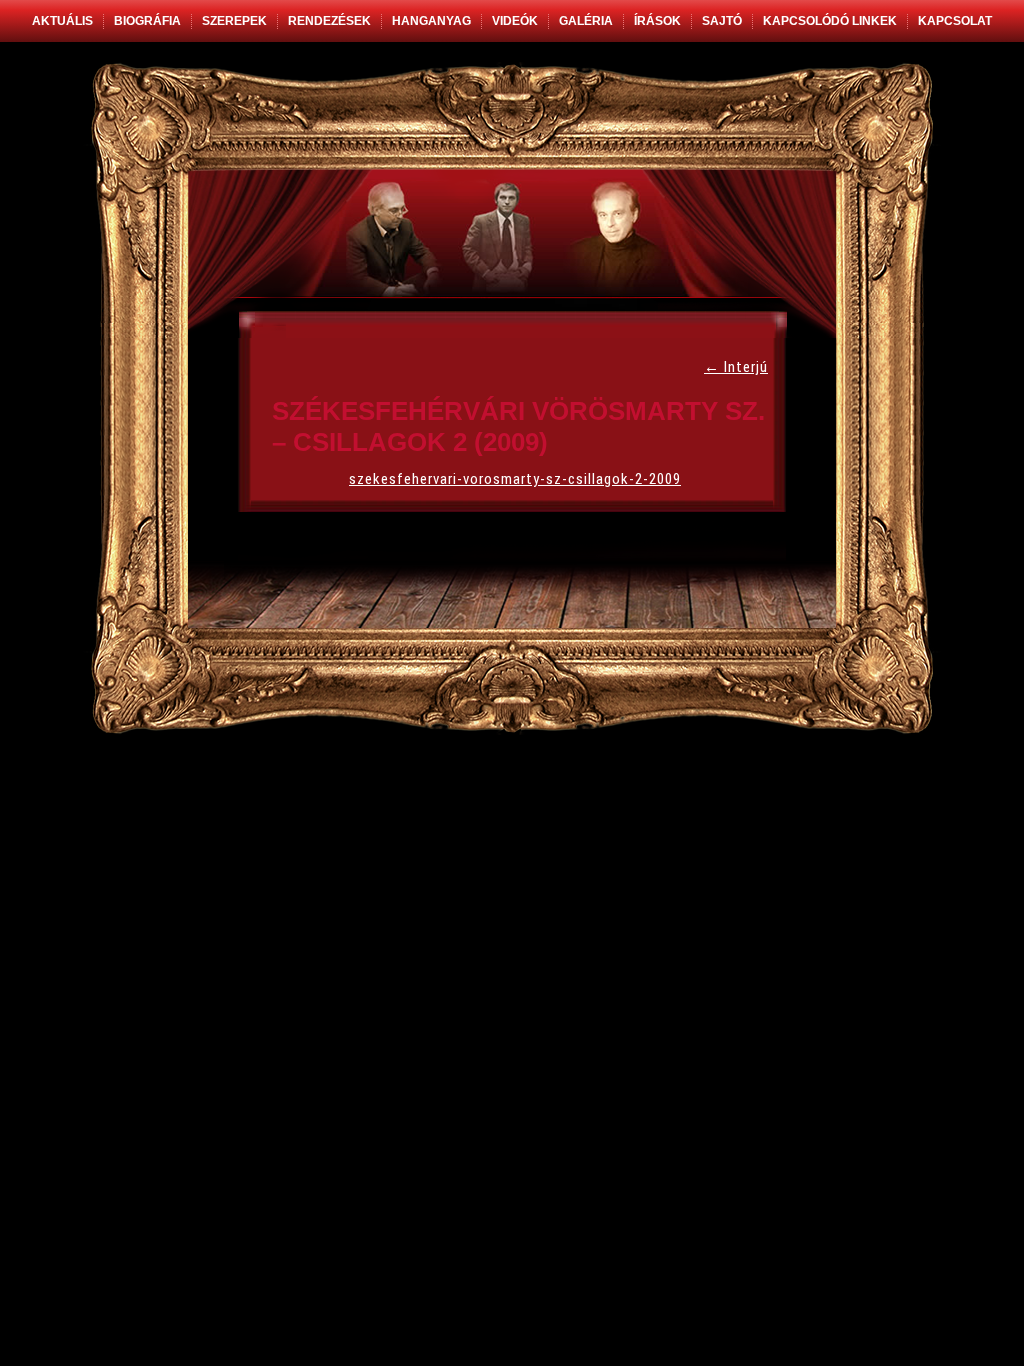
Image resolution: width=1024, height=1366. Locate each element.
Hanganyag (431, 21)
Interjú (736, 367)
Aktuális (62, 21)
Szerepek (234, 21)
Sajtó (722, 21)
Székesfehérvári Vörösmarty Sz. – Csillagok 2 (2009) (518, 426)
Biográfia (147, 21)
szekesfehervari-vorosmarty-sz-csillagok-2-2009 (515, 479)
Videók (515, 21)
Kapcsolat (955, 21)
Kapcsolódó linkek (830, 21)
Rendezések (329, 21)
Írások (657, 21)
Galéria (586, 21)
